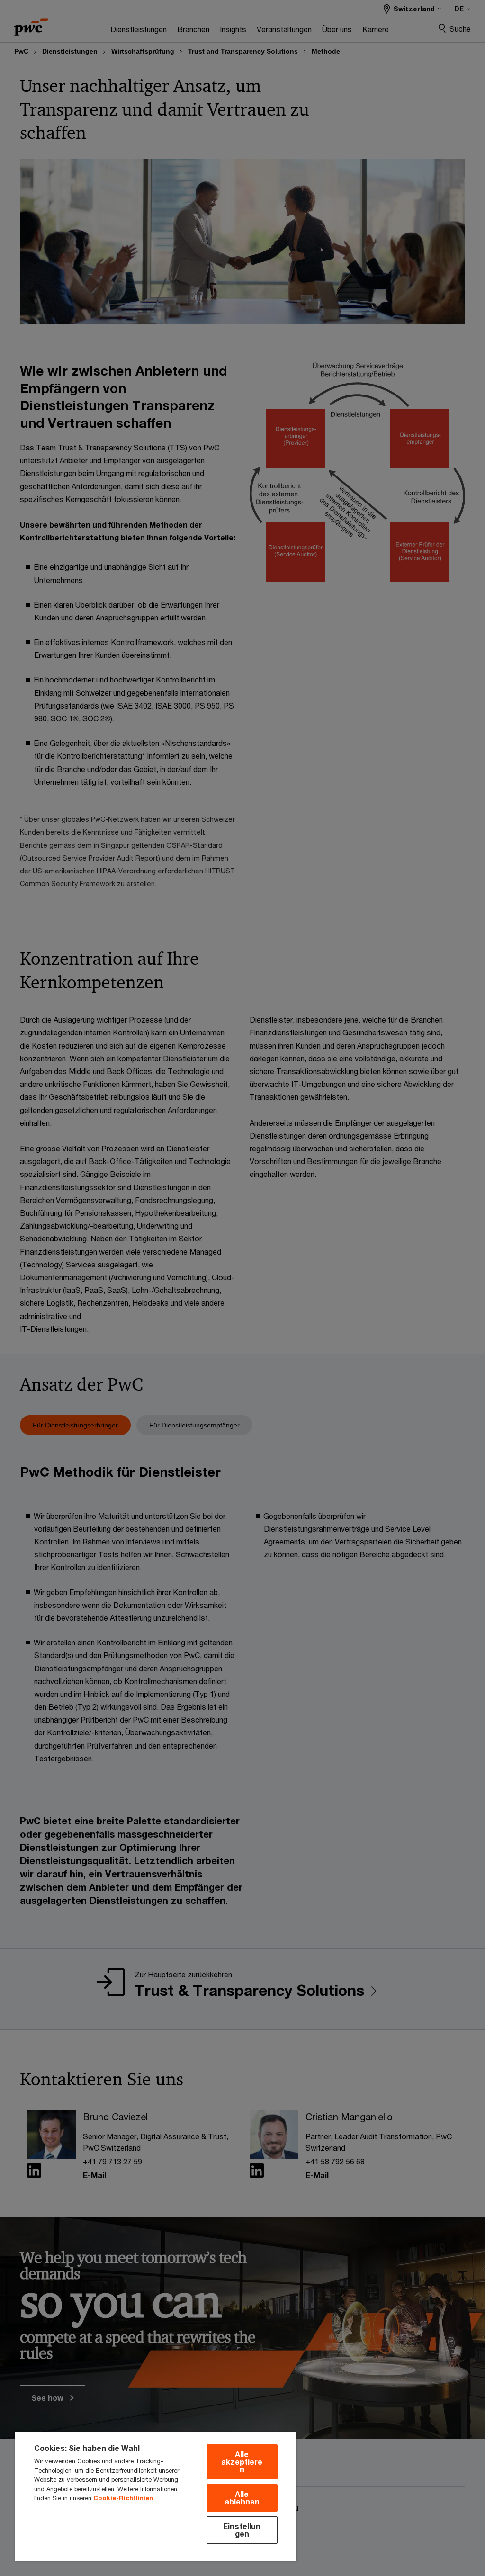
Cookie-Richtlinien (123, 2498)
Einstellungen (242, 2530)
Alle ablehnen (242, 2498)
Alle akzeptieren (242, 2462)
